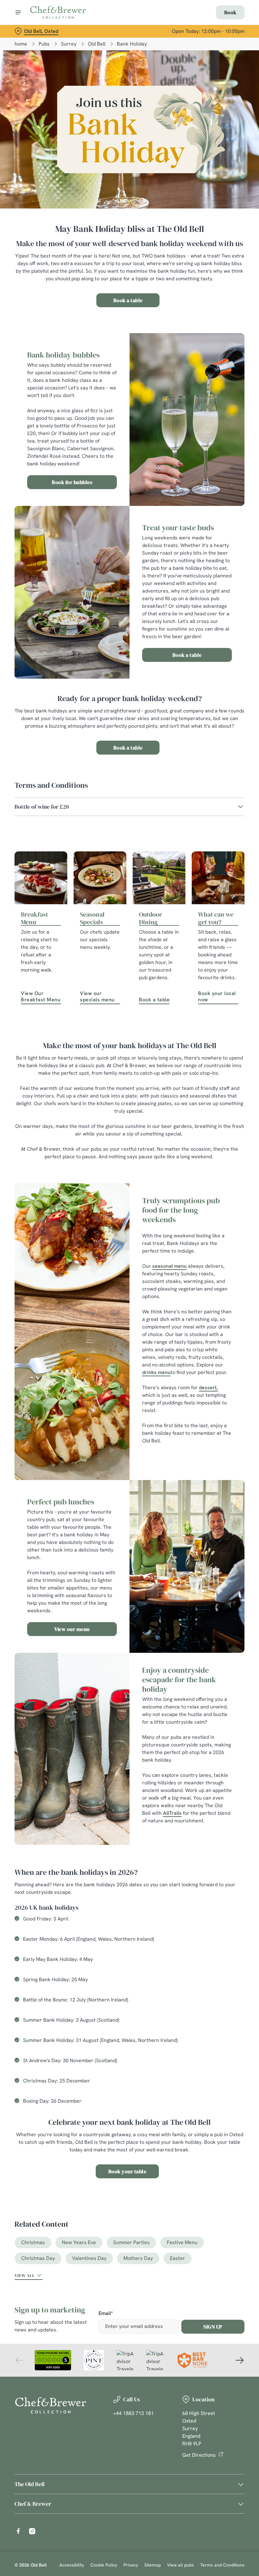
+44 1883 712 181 (133, 2413)
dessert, (208, 1388)
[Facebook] (18, 2531)
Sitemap (153, 2565)
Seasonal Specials (92, 918)
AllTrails (172, 1813)
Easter (178, 2258)
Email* (106, 2314)
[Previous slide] (20, 2360)
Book (230, 12)
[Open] (18, 12)
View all (25, 2275)
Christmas (33, 2242)
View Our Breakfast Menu (41, 996)
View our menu (72, 1629)
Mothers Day (138, 2258)
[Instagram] (32, 2531)
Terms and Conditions (222, 2565)
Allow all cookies (211, 1354)
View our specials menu (97, 996)
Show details (225, 1333)
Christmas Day (38, 2258)
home (21, 44)
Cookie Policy (104, 2565)
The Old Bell (30, 2484)
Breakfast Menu (34, 918)
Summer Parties (131, 2242)
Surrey (69, 44)
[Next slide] (239, 2360)
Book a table (128, 300)
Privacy (131, 2565)
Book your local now (217, 996)
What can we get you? (216, 918)
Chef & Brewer (33, 2504)
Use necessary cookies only (128, 1354)
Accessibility (72, 2565)
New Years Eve (79, 2242)
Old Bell (97, 44)
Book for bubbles (72, 482)
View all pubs (181, 2565)
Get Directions (199, 2455)
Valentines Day (89, 2258)
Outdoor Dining (151, 918)
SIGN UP (213, 2327)
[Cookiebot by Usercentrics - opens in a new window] (224, 1217)
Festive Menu (182, 2242)
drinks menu (156, 1372)
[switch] (98, 1310)
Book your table (127, 2171)
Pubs (44, 44)
